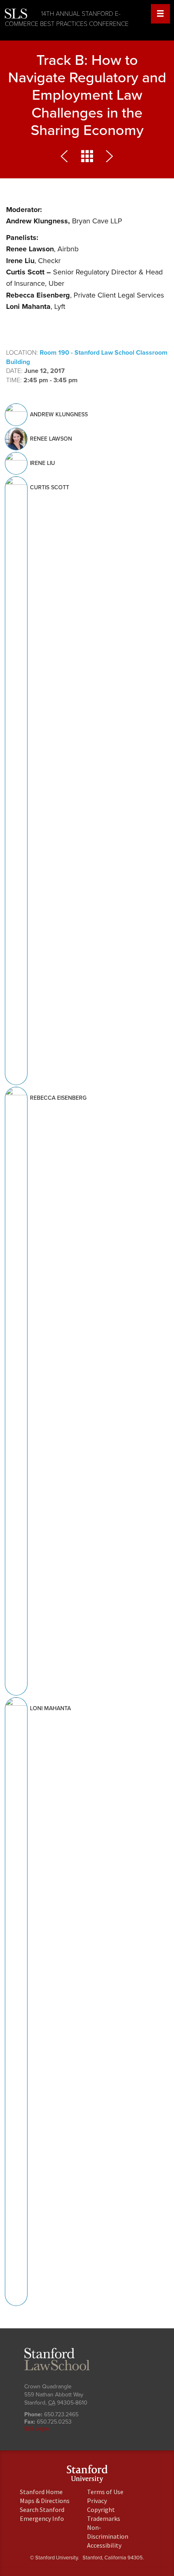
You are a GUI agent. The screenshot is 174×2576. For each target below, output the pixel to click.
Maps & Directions (45, 2501)
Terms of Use (105, 2492)
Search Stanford (42, 2510)
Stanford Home (41, 2492)
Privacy (97, 2501)
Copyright (101, 2510)
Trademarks (104, 2518)
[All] (87, 158)
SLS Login (37, 2429)
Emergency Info (42, 2518)
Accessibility (104, 2545)
